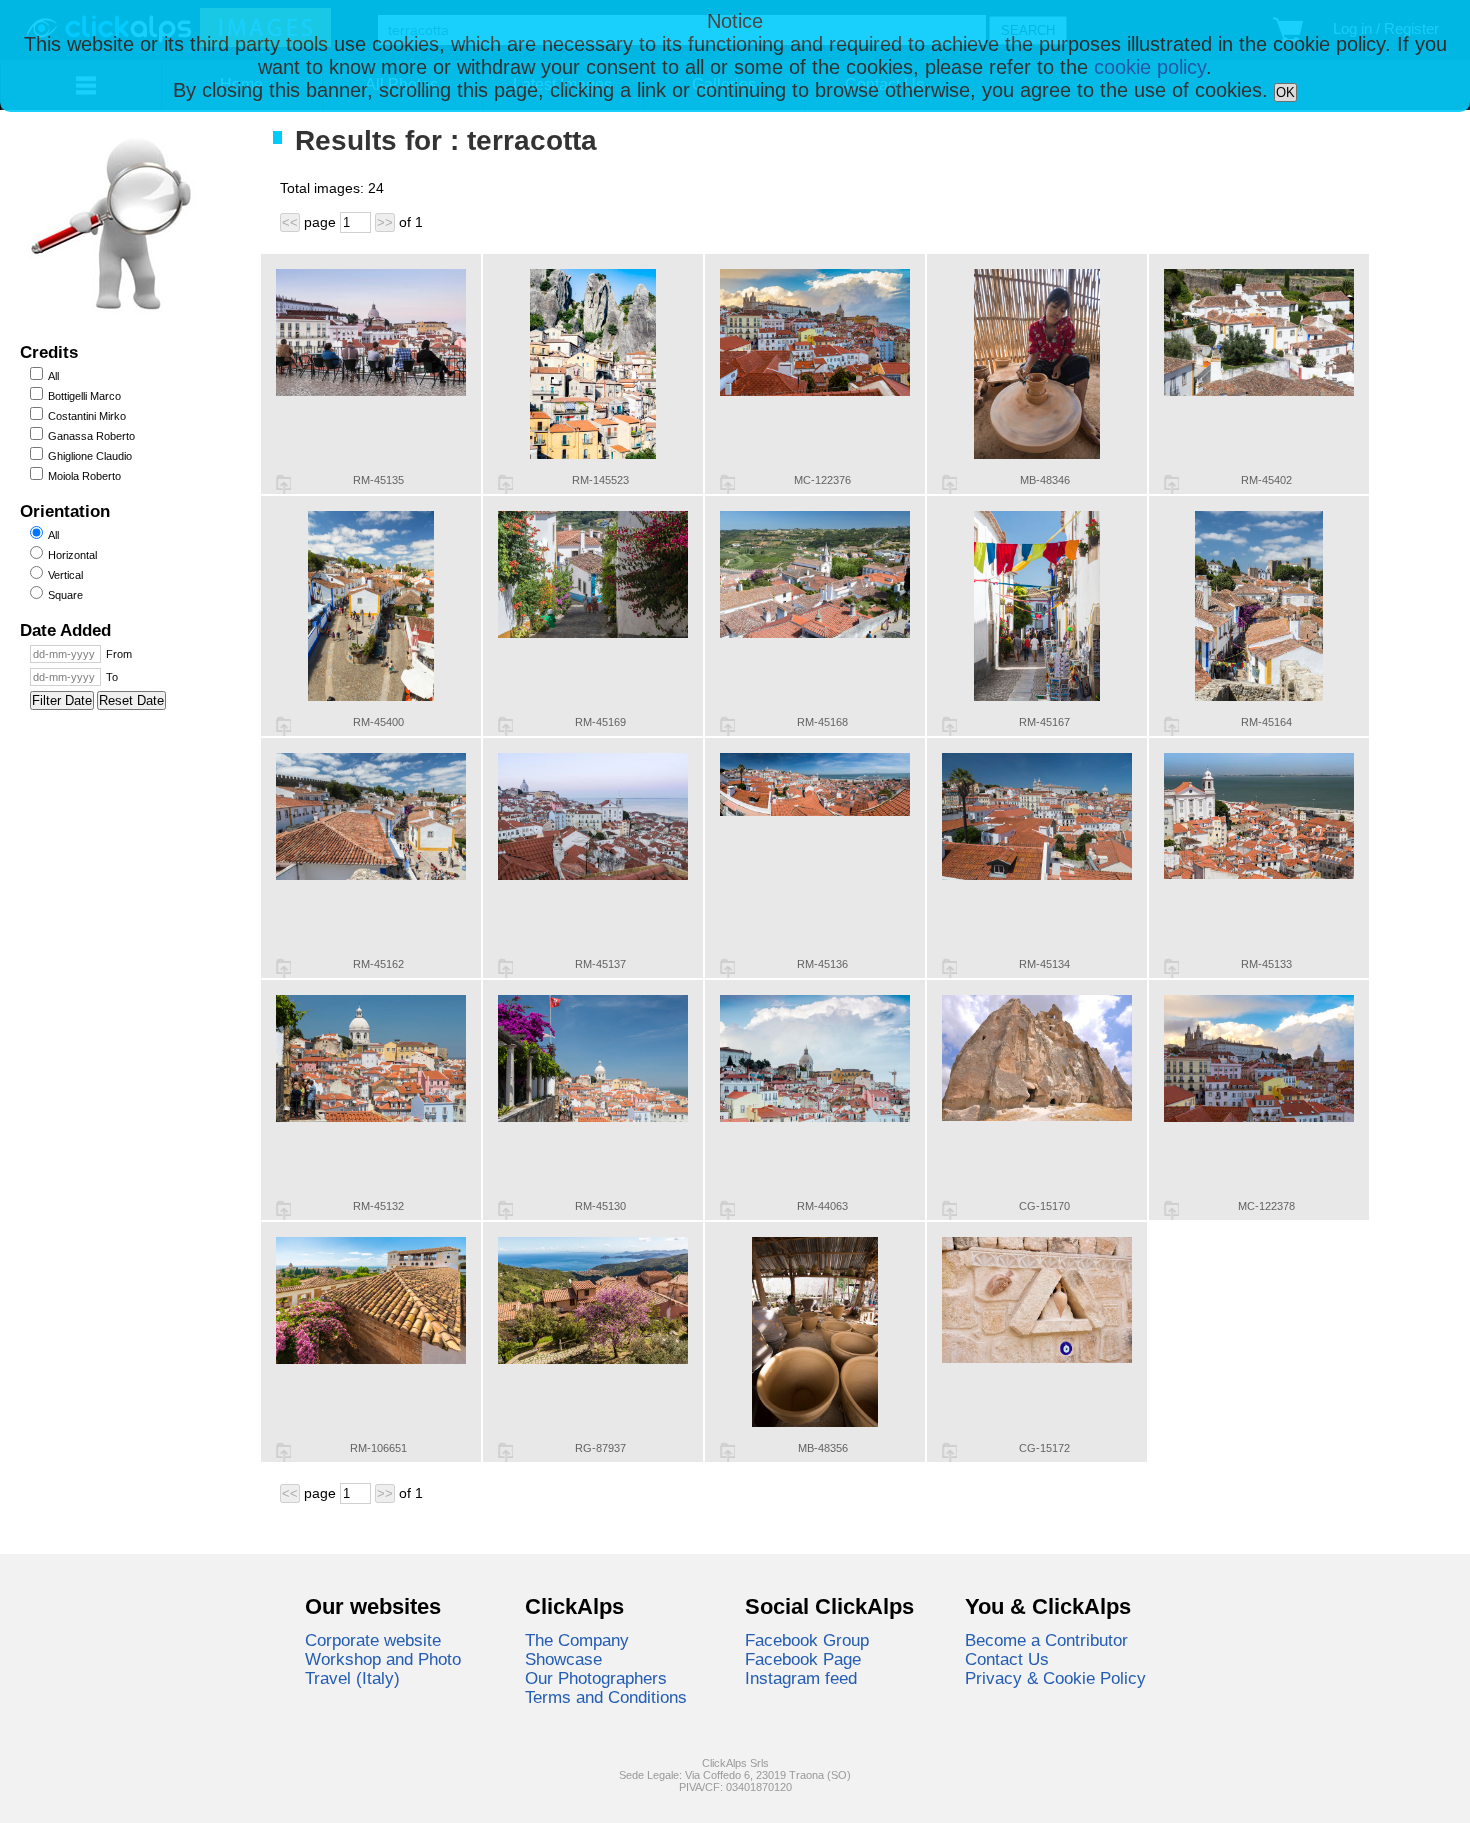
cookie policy (1150, 67)
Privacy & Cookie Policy (1055, 1678)
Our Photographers (596, 1678)
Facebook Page (803, 1659)
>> (385, 222)
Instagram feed (801, 1678)
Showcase (563, 1659)
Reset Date (131, 700)
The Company (577, 1640)
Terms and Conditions (606, 1697)
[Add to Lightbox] (283, 484)
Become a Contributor (1046, 1640)
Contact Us (1007, 1659)
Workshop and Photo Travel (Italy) (383, 1668)
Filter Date (62, 700)
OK (1285, 92)
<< (290, 222)
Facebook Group (807, 1640)
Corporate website (373, 1640)
